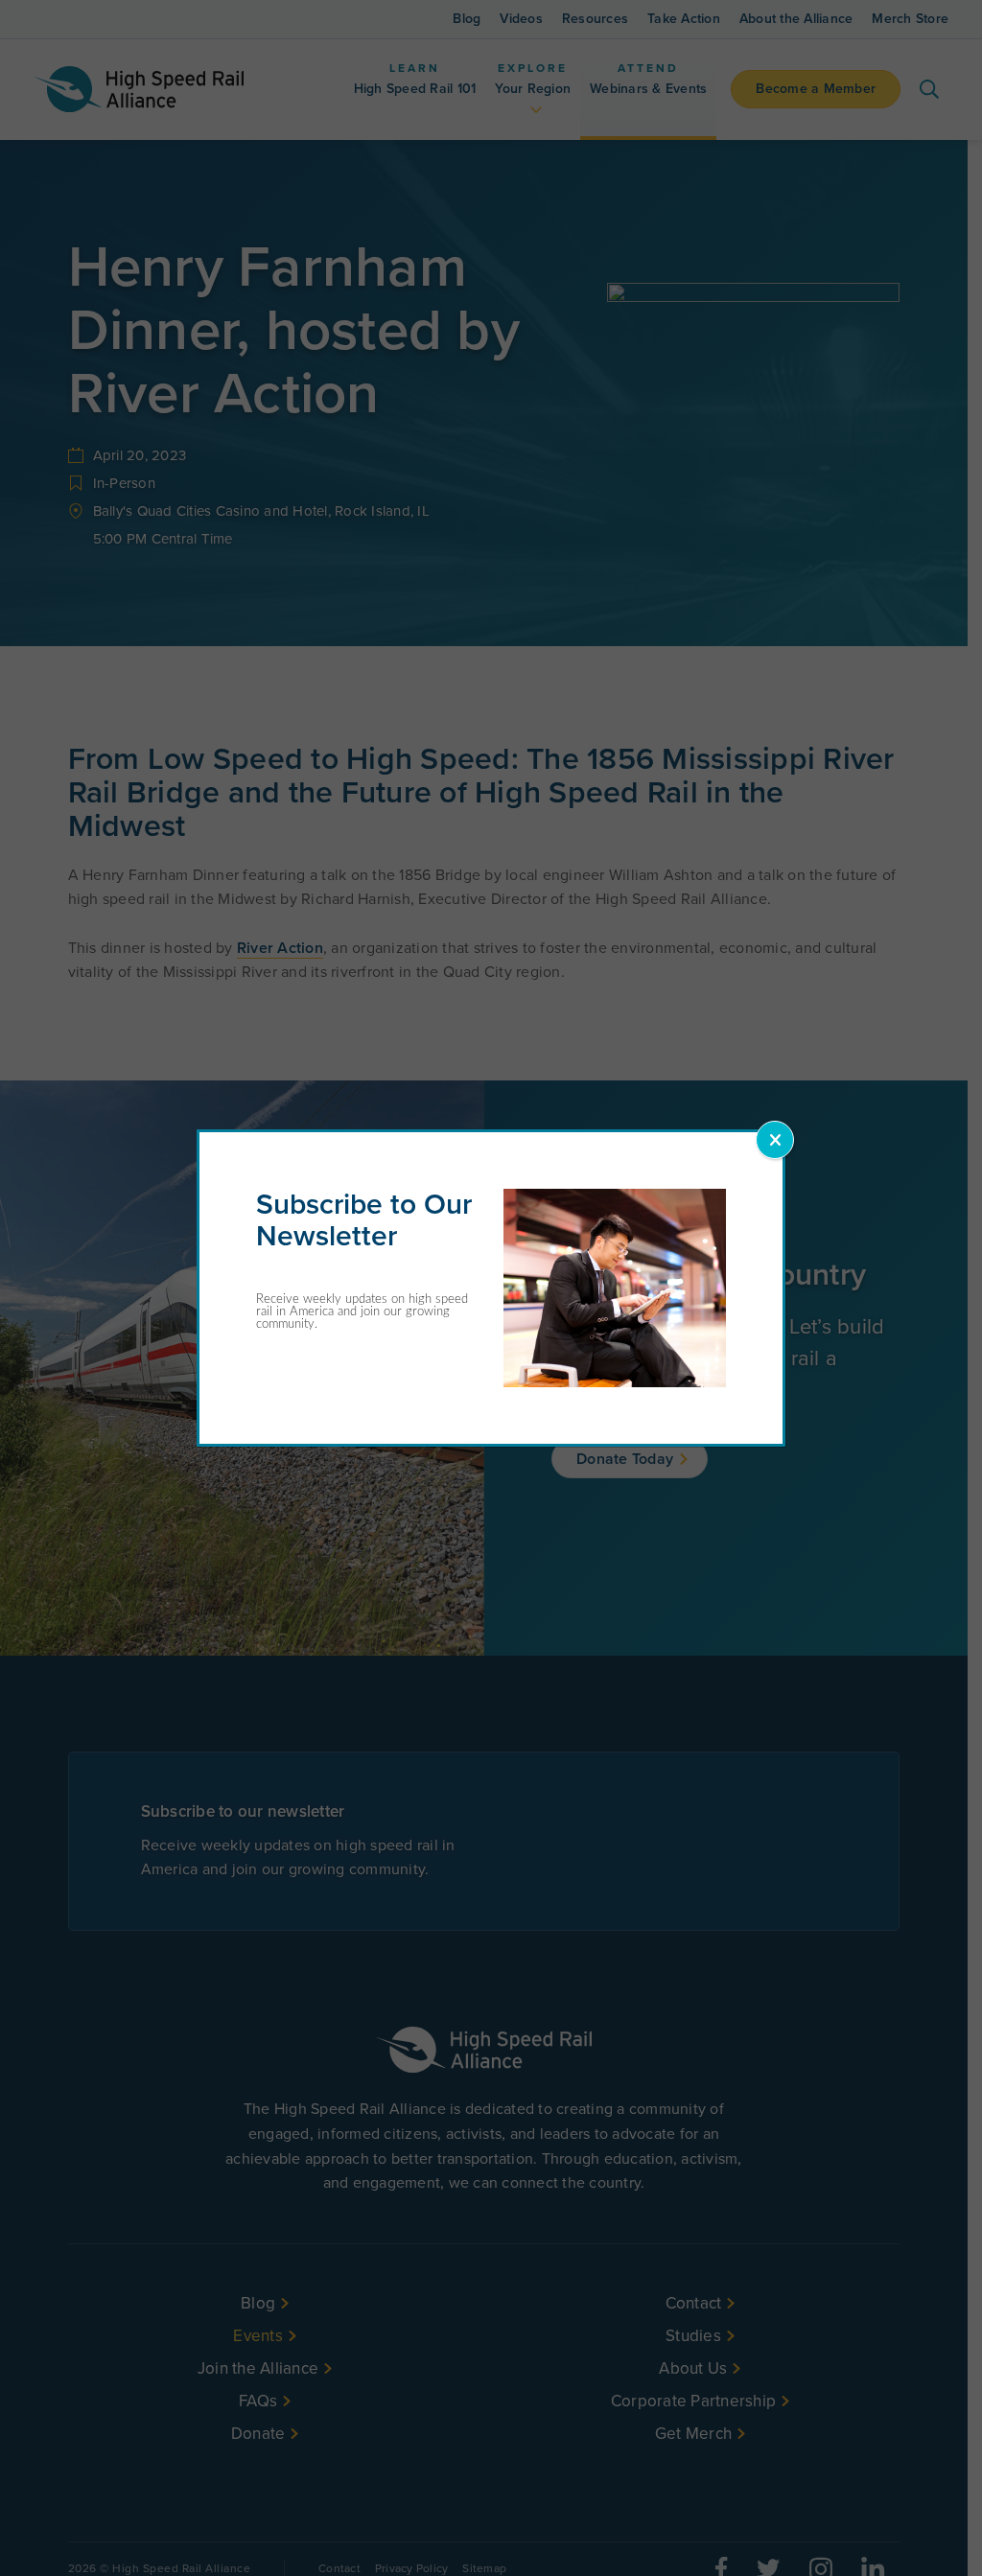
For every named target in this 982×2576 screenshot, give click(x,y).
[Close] (775, 1140)
